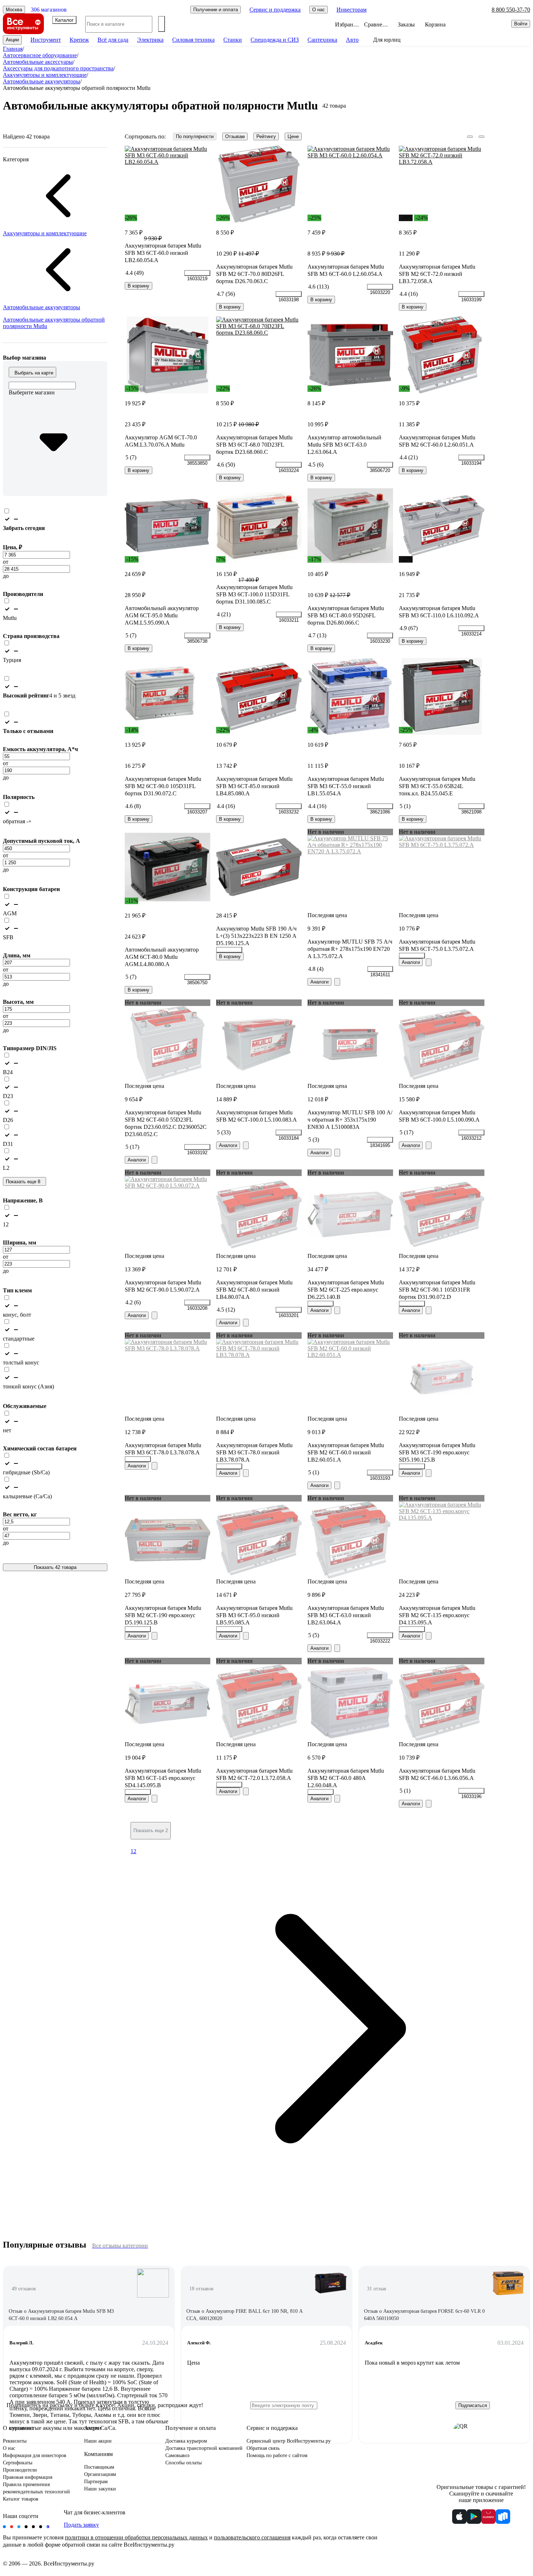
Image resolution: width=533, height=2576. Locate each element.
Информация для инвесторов (35, 2455)
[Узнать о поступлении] (337, 982)
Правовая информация (28, 2477)
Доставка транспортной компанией (204, 2448)
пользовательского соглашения (252, 2537)
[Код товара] (197, 273)
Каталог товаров (21, 2499)
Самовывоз (177, 2455)
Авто (352, 40)
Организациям (100, 2474)
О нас (9, 2448)
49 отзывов (24, 2289)
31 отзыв (377, 2289)
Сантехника (322, 40)
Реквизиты (15, 2441)
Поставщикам (99, 2467)
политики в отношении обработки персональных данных (136, 2537)
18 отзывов (201, 2289)
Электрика (150, 40)
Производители (20, 2470)
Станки (233, 40)
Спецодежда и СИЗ (275, 40)
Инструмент (46, 40)
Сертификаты (18, 2463)
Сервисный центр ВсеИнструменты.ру (289, 2441)
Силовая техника (193, 40)
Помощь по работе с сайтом (277, 2455)
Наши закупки (100, 2489)
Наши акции (98, 2441)
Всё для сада (113, 40)
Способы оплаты (183, 2463)
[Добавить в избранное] (205, 151)
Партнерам (96, 2482)
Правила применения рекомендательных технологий (36, 2488)
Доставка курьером (186, 2441)
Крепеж (79, 40)
